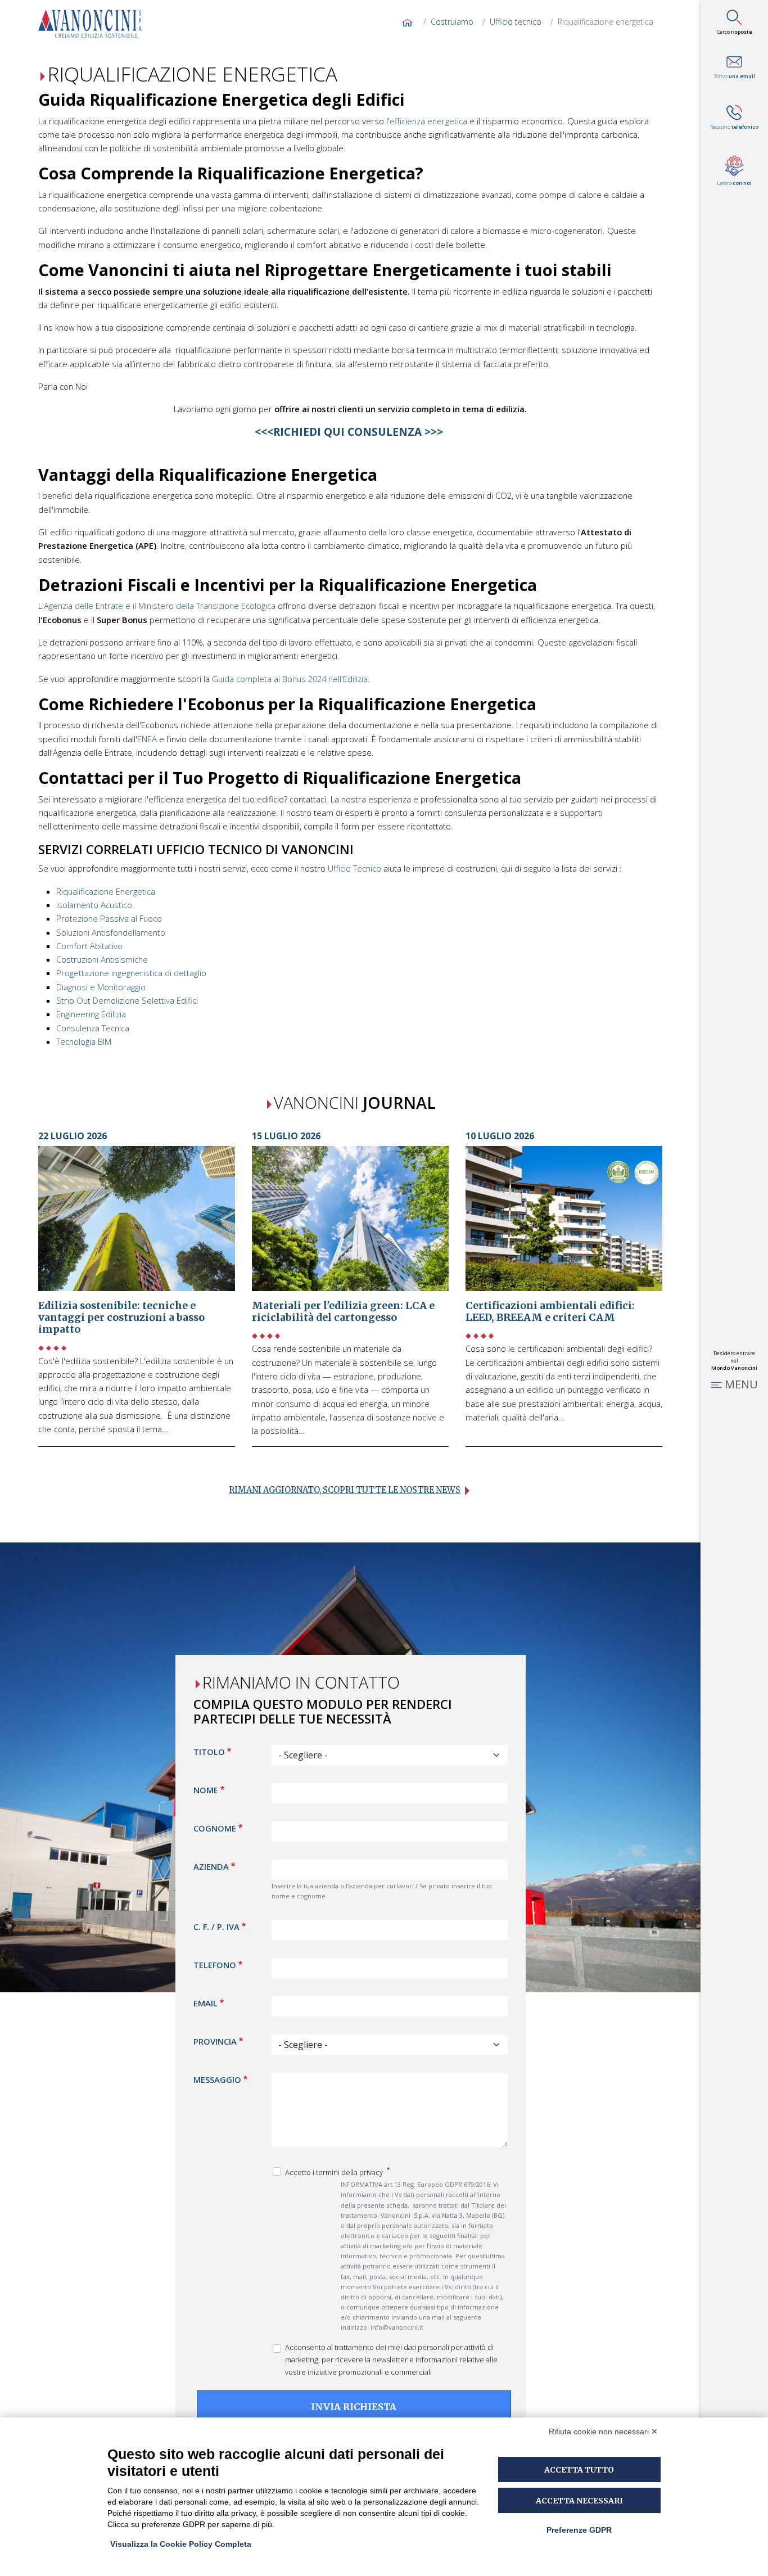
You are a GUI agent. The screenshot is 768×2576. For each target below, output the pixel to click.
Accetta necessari (579, 2501)
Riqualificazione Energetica (106, 891)
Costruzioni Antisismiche (102, 959)
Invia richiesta (354, 2407)
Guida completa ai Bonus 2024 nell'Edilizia (290, 679)
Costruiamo (452, 22)
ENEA (147, 739)
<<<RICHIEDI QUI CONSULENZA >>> (350, 432)
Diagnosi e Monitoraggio (101, 987)
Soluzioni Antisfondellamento (111, 932)
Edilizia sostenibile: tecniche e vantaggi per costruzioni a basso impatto (121, 1318)
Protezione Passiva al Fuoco (109, 918)
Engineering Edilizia (91, 1014)
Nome (206, 1790)
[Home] (94, 24)
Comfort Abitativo (89, 946)
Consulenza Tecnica (93, 1028)
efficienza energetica (428, 121)
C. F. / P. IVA (216, 1926)
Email (205, 2002)
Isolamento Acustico (94, 905)
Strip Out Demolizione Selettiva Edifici (127, 1000)
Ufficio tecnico (516, 22)
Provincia (215, 2041)
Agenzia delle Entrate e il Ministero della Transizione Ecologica (160, 606)
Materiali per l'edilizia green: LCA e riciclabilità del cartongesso (343, 1312)
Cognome (215, 1828)
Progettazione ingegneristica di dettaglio (131, 973)
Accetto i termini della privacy (335, 2172)
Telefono (215, 1964)
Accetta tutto (579, 2470)
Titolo (209, 1752)
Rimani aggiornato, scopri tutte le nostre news (345, 1490)
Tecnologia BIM (84, 1041)
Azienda (211, 1866)
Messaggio (217, 2079)
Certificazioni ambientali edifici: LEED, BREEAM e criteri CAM (550, 1312)
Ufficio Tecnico (354, 868)
